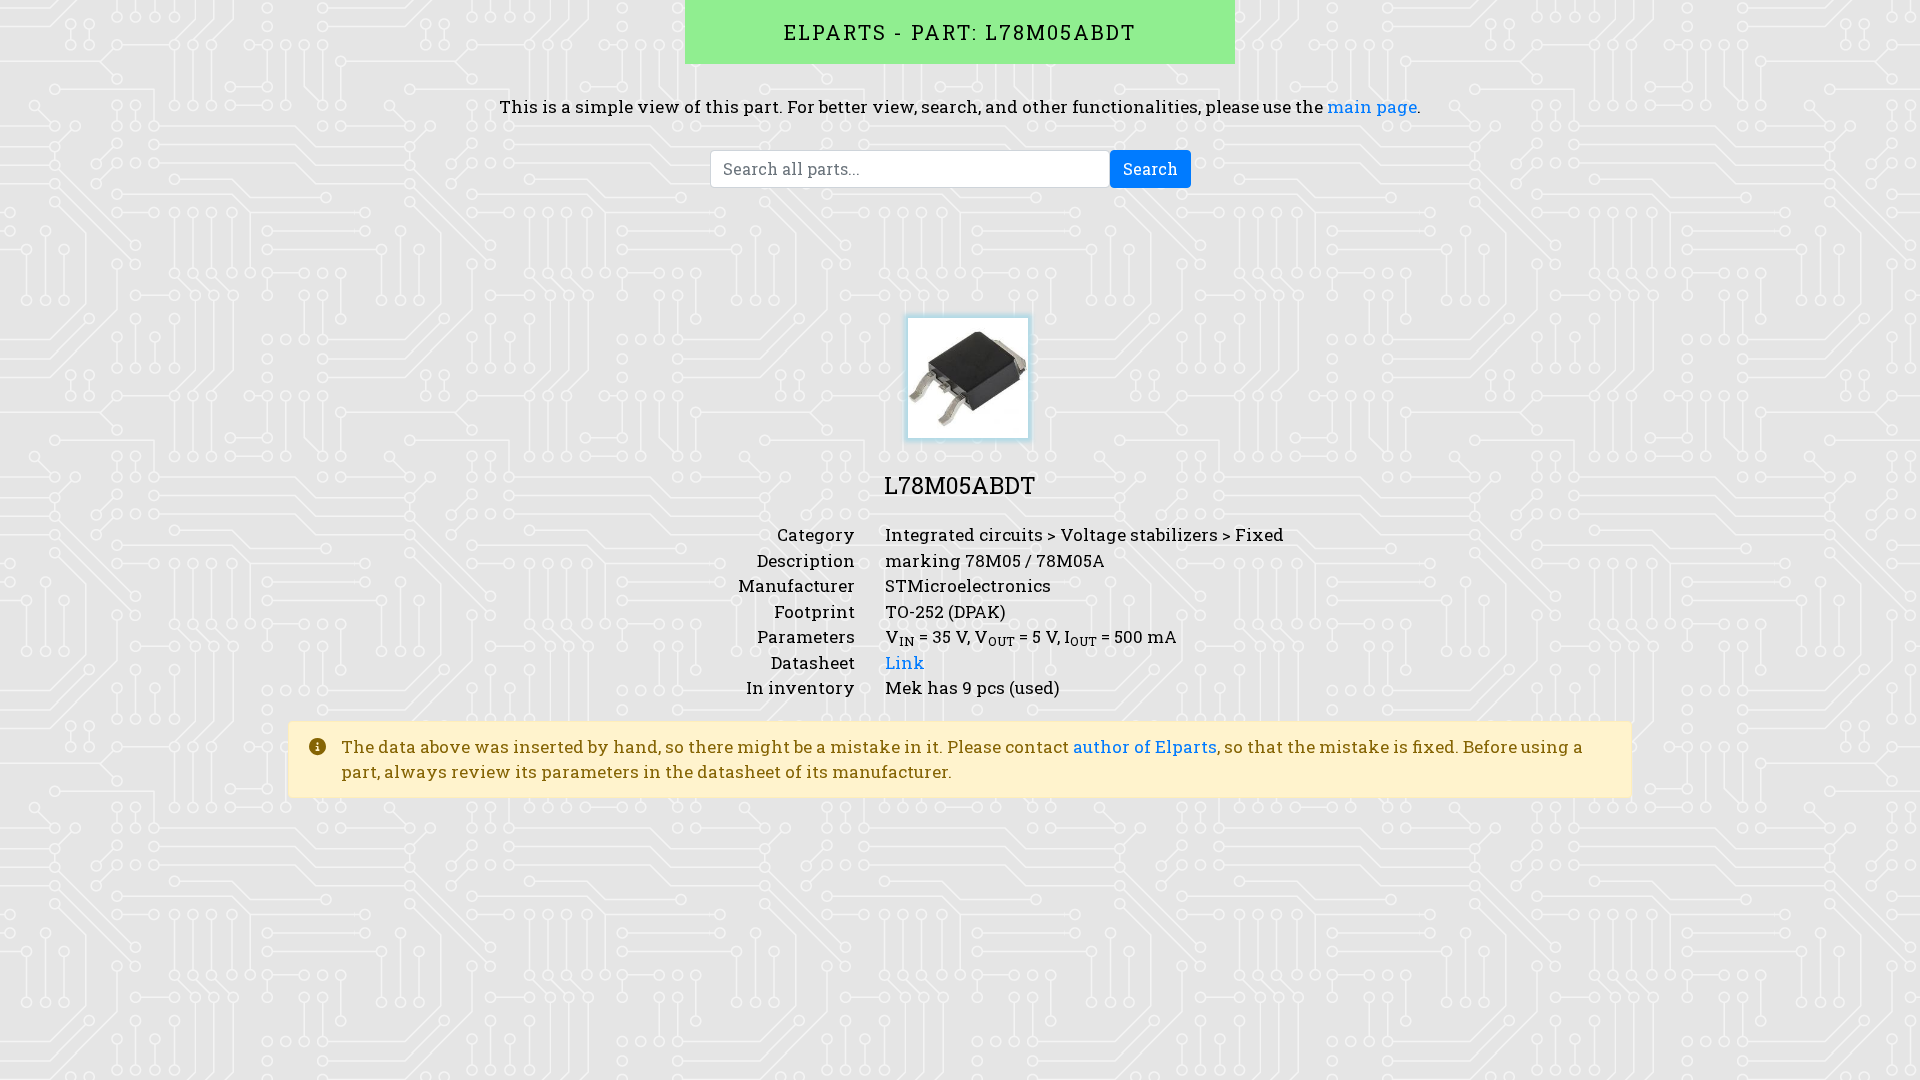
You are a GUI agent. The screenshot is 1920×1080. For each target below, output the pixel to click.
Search (1150, 168)
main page (1372, 106)
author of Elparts (1145, 746)
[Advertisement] (960, 253)
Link (905, 662)
